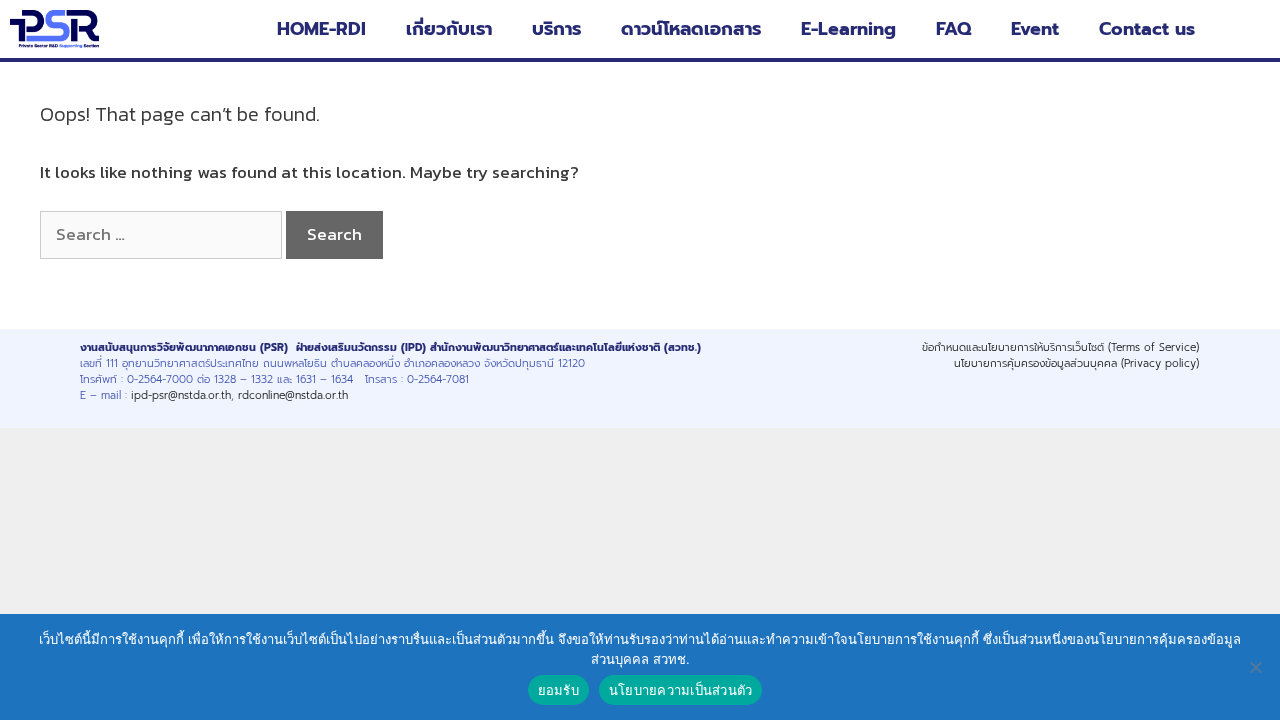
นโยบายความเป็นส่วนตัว (681, 690)
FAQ (953, 29)
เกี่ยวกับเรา (449, 29)
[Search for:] (163, 234)
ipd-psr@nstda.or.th (181, 395)
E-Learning (848, 29)
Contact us (1147, 29)
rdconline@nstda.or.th (293, 395)
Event (1035, 29)
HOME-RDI (321, 29)
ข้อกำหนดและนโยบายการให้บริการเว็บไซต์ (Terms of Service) (1060, 347)
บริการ (556, 29)
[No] (1255, 667)
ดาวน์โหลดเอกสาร (691, 29)
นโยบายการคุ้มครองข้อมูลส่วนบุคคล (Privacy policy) (1076, 363)
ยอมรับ (558, 690)
